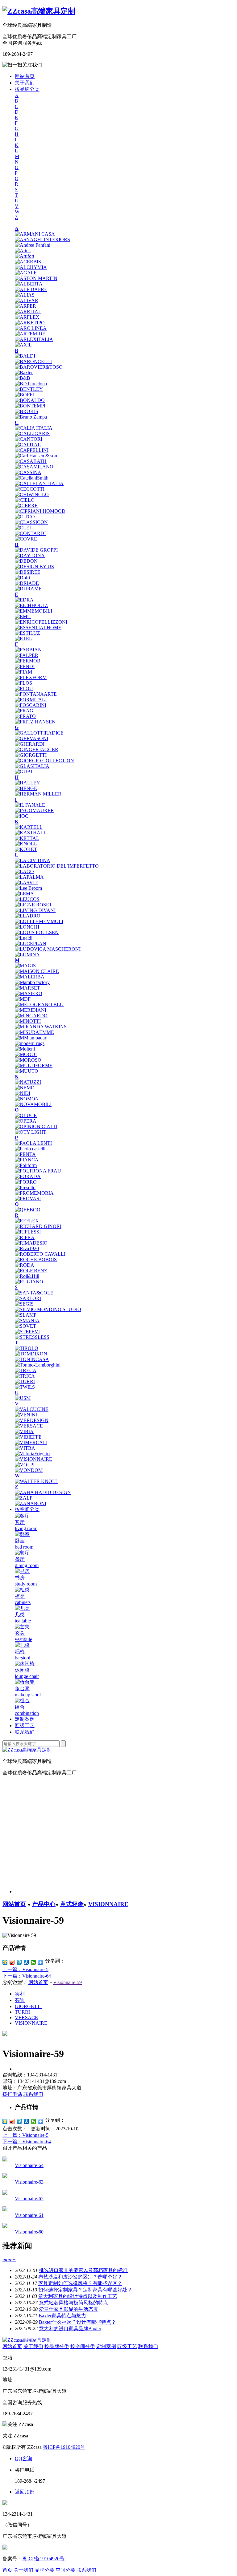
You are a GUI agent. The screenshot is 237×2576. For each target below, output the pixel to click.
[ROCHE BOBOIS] (36, 1260)
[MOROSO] (28, 1060)
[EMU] (23, 616)
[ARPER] (25, 306)
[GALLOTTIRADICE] (39, 733)
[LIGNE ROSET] (33, 905)
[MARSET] (27, 988)
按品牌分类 (27, 89)
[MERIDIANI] (31, 1010)
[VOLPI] (25, 1465)
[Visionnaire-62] (5, 2193)
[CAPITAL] (28, 445)
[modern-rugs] (30, 1043)
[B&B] (23, 378)
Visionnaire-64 (29, 2165)
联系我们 (25, 1732)
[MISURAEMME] (34, 1032)
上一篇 (25, 1969)
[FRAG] (24, 711)
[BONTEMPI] (30, 406)
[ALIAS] (25, 295)
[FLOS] (23, 683)
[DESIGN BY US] (34, 567)
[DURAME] (28, 589)
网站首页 (25, 76)
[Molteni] (25, 1049)
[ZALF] (24, 1498)
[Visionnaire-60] (5, 2226)
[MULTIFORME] (34, 1065)
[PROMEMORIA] (34, 1193)
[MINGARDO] (31, 1016)
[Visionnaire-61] (5, 2210)
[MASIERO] (29, 993)
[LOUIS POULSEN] (37, 932)
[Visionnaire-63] (5, 2176)
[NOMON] (27, 1099)
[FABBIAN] (28, 650)
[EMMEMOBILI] (33, 611)
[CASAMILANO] (34, 467)
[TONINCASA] (32, 1359)
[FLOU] (24, 689)
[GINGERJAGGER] (37, 749)
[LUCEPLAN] (31, 944)
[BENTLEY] (29, 389)
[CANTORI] (29, 439)
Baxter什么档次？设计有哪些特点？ (77, 2322)
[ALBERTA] (29, 284)
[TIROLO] (27, 1348)
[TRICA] (25, 1376)
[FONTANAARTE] (36, 694)
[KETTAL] (27, 838)
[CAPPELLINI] (32, 450)
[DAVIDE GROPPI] (36, 550)
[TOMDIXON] (31, 1354)
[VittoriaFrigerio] (32, 1454)
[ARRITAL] (28, 312)
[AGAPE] (26, 273)
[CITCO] (25, 517)
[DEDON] (26, 561)
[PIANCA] (27, 1160)
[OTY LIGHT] (31, 1132)
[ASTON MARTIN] (36, 278)
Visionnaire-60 (29, 2232)
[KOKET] (26, 849)
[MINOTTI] (28, 1021)
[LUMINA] (27, 955)
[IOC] (22, 816)
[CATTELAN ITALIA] (39, 483)
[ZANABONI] (31, 1503)
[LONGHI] (27, 927)
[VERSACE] (29, 1426)
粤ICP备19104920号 (64, 2447)
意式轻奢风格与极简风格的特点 (73, 2303)
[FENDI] (25, 666)
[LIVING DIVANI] (35, 910)
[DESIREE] (28, 572)
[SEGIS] (24, 1304)
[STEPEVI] (27, 1332)
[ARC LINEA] (31, 328)
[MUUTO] (27, 1071)
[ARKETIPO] (30, 323)
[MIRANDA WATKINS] (41, 1027)
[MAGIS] (25, 966)
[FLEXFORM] (31, 677)
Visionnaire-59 (67, 1982)
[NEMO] (25, 1088)
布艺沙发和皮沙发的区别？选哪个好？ (80, 2277)
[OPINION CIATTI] (36, 1126)
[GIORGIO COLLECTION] (44, 761)
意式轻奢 (72, 1904)
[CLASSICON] (31, 522)
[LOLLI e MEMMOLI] (39, 921)
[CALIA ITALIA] (34, 428)
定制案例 (25, 1719)
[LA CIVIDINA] (33, 860)
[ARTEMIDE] (30, 334)
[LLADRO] (28, 916)
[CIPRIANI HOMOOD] (40, 511)
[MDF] (23, 999)
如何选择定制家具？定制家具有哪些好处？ (85, 2290)
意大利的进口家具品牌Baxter (70, 2329)
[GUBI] (23, 772)
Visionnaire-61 (29, 2215)
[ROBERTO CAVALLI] (40, 1254)
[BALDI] (25, 356)
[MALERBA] (30, 977)
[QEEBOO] (28, 1210)
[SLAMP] (26, 1315)
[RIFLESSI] (28, 1232)
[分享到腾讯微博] (19, 1962)
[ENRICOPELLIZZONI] (41, 622)
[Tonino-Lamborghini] (38, 1365)
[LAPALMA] (29, 877)
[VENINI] (26, 1415)
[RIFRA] (25, 1237)
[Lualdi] (24, 938)
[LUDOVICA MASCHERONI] (48, 949)
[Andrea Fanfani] (33, 245)
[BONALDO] (30, 400)
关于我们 (25, 83)
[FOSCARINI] (31, 705)
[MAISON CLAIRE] (37, 971)
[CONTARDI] (30, 533)
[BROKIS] (27, 411)
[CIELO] (25, 500)
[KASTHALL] (31, 833)
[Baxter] (24, 373)
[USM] (23, 1398)
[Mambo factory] (32, 982)
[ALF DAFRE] (31, 289)
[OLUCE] (26, 1115)
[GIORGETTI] (31, 755)
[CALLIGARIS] (32, 433)
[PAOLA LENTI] (33, 1143)
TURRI (22, 2012)
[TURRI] (25, 1381)
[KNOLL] (26, 844)
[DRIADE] (27, 583)
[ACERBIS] (28, 262)
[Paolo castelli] (30, 1149)
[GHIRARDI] (30, 744)
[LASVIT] (26, 883)
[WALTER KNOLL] (37, 1481)
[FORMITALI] (31, 700)
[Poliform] (26, 1165)
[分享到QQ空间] (5, 1962)
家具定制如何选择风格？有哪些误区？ (80, 2283)
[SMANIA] (27, 1320)
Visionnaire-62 (29, 2199)
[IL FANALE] (30, 805)
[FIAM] (23, 672)
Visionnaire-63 (29, 2182)
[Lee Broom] (28, 888)
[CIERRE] (26, 506)
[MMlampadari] (31, 1038)
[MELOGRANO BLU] (39, 1004)
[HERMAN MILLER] (38, 794)
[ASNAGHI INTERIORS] (42, 239)
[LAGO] (24, 871)
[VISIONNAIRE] (33, 1459)
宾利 (20, 1994)
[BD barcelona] (31, 384)
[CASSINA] (28, 472)
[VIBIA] (24, 1431)
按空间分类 (27, 1509)
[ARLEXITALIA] (34, 339)
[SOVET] (25, 1326)
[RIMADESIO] (31, 1243)
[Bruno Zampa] (31, 417)
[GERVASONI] (31, 738)
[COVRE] (26, 539)
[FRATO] (25, 716)
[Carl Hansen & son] (36, 456)
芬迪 (20, 2000)
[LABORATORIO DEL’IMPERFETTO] (57, 866)
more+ (9, 2260)
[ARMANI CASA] (35, 234)
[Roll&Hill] (27, 1276)
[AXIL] (23, 345)
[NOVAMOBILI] (33, 1104)
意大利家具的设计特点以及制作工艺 (78, 2296)
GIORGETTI (28, 2006)
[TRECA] (26, 1370)
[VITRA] (25, 1448)
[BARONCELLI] (33, 361)
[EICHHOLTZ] (31, 605)
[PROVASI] (28, 1199)
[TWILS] (25, 1387)
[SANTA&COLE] (34, 1293)
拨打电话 (12, 2094)
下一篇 (27, 1976)
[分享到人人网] (26, 1962)
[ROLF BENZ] (31, 1271)
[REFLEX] (27, 1221)
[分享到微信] (33, 1962)
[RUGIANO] (29, 1282)
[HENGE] (26, 788)
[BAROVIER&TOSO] (39, 367)
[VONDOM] (29, 1470)
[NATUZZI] (28, 1082)
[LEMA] (24, 894)
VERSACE (26, 2017)
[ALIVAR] (27, 300)
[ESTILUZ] (27, 633)
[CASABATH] (31, 461)
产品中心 (44, 1904)
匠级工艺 (25, 1725)
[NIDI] (23, 1093)
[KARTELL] (29, 827)
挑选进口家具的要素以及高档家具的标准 (83, 2270)
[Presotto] (25, 1187)
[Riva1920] (27, 1248)
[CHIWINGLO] (32, 494)
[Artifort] (25, 256)
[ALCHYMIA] (31, 267)
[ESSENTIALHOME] (38, 628)
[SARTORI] (28, 1298)
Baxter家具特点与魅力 (62, 2316)
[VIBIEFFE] (28, 1437)
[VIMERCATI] (31, 1442)
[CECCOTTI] (30, 489)
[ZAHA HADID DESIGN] (43, 1492)
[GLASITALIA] (32, 766)
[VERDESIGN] (32, 1420)
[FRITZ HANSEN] (35, 722)
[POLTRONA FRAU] (38, 1171)
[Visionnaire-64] (5, 2160)
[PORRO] (26, 1182)
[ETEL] (23, 639)
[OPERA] (26, 1121)
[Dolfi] (22, 578)
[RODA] (25, 1265)
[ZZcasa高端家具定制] (39, 11)
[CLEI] (23, 528)
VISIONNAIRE (108, 1904)
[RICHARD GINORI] (38, 1226)
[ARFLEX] (27, 317)
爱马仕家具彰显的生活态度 (69, 2309)
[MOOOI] (26, 1054)
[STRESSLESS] (32, 1337)
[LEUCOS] (27, 899)
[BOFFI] (24, 395)
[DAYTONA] (30, 555)
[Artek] (23, 251)
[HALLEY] (27, 783)
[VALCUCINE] (32, 1409)
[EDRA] (24, 600)
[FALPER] (27, 655)
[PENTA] (25, 1154)
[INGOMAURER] (34, 810)
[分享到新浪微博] (12, 1962)
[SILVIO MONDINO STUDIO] (48, 1309)
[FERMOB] (28, 661)
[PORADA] (28, 1176)
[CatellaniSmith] (32, 478)
